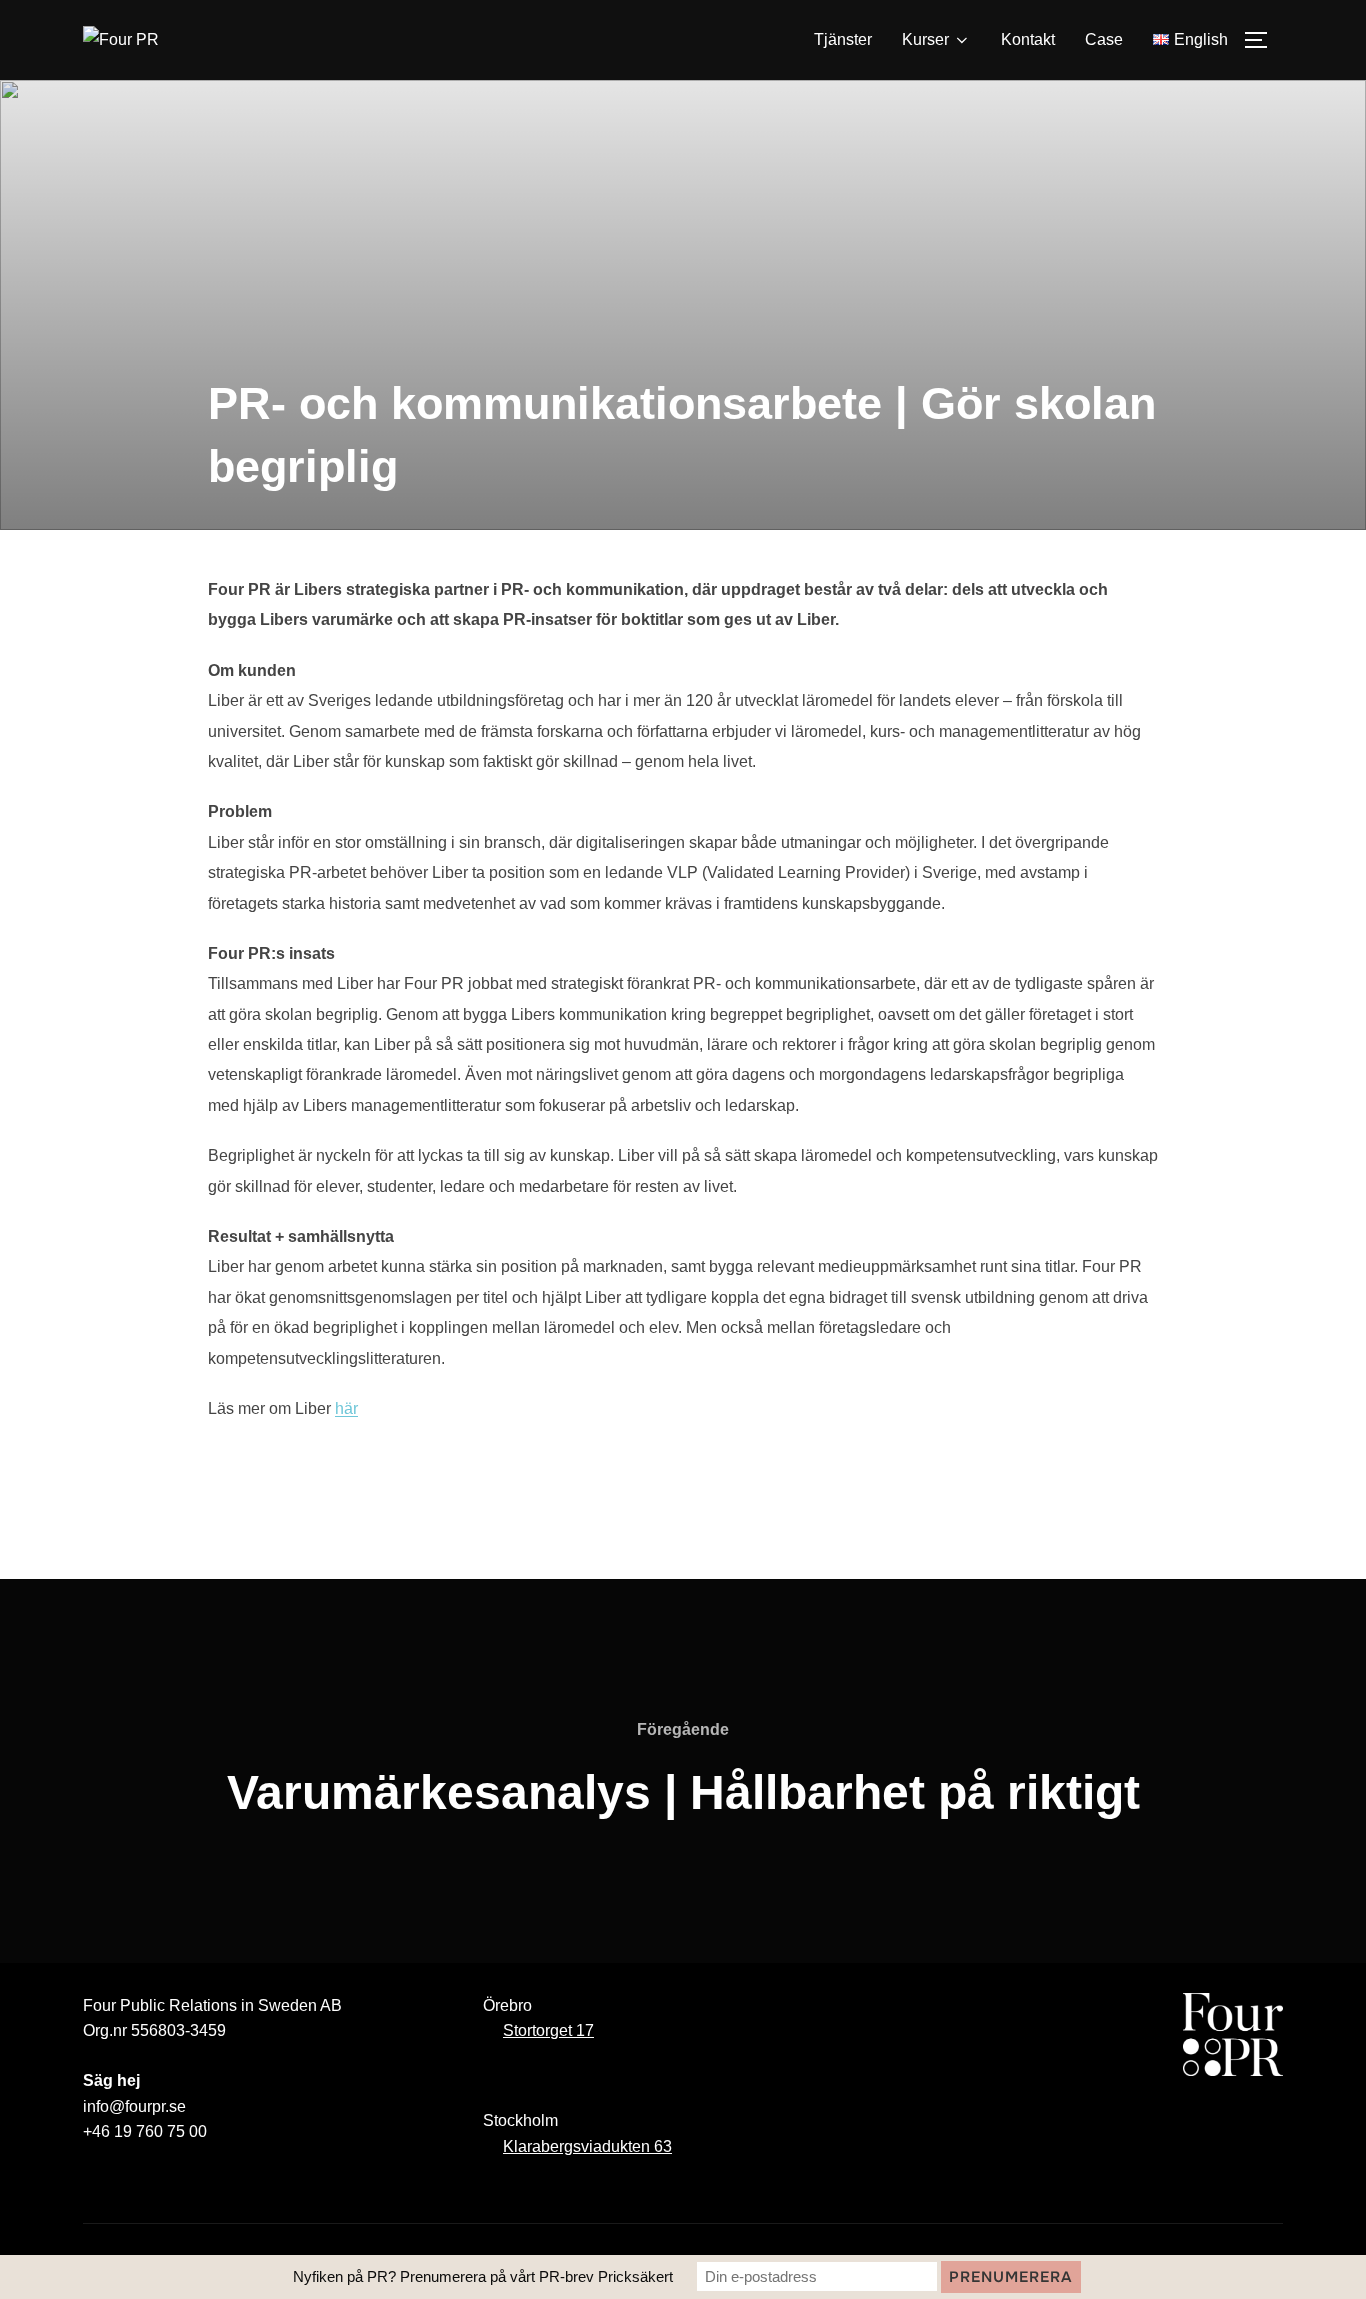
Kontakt (1028, 39)
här (346, 1408)
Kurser (925, 39)
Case (1104, 39)
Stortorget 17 (548, 2030)
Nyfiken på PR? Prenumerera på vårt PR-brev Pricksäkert (483, 2276)
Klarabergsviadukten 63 (587, 2146)
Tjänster (843, 39)
